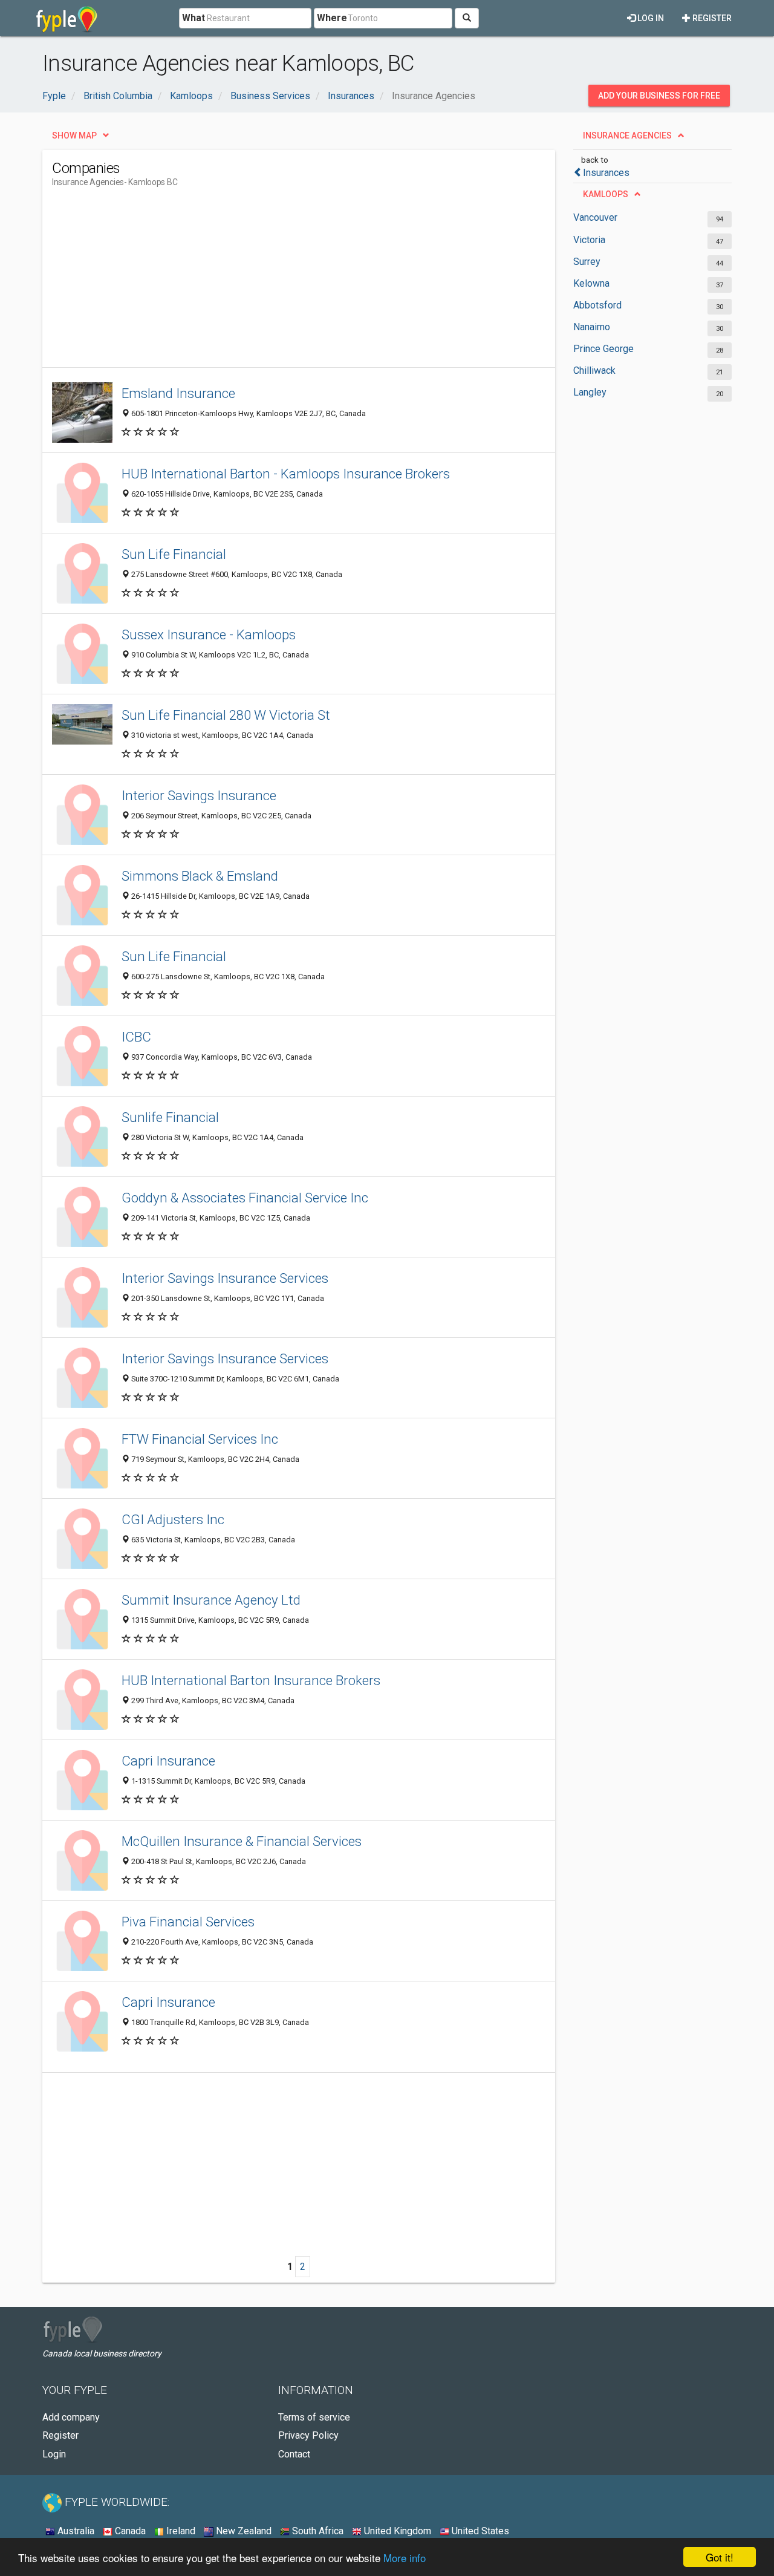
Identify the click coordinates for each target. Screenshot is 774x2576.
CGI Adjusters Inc (173, 1519)
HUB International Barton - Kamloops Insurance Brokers (286, 474)
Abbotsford (597, 305)
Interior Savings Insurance (199, 795)
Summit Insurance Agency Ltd (211, 1600)
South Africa (317, 2531)
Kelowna (591, 283)
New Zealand (242, 2531)
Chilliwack (594, 370)
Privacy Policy (308, 2435)
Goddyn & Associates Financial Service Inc (245, 1198)
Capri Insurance (168, 1761)
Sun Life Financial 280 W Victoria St (226, 715)
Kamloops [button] (606, 194)
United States (479, 2531)
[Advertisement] (272, 282)
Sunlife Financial (170, 1117)
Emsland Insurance (178, 393)
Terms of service (314, 2417)
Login (54, 2454)
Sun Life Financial (174, 554)
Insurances (606, 173)
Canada (129, 2531)
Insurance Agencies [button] (627, 135)
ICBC (136, 1037)
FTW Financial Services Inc (200, 1439)
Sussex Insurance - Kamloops (209, 634)
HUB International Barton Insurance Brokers (251, 1680)
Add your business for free (659, 96)
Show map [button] (74, 135)
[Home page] (67, 18)
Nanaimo (592, 327)
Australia (75, 2531)
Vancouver (595, 217)
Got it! (720, 2557)
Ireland (180, 2531)
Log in (650, 18)
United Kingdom (396, 2531)
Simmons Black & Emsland (200, 876)
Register (711, 18)
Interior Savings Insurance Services (225, 1278)
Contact (294, 2454)
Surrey (587, 262)
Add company (71, 2417)
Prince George (603, 349)
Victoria (589, 240)
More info (405, 2558)
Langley (590, 392)
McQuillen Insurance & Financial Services (242, 1841)
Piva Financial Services (188, 1922)
